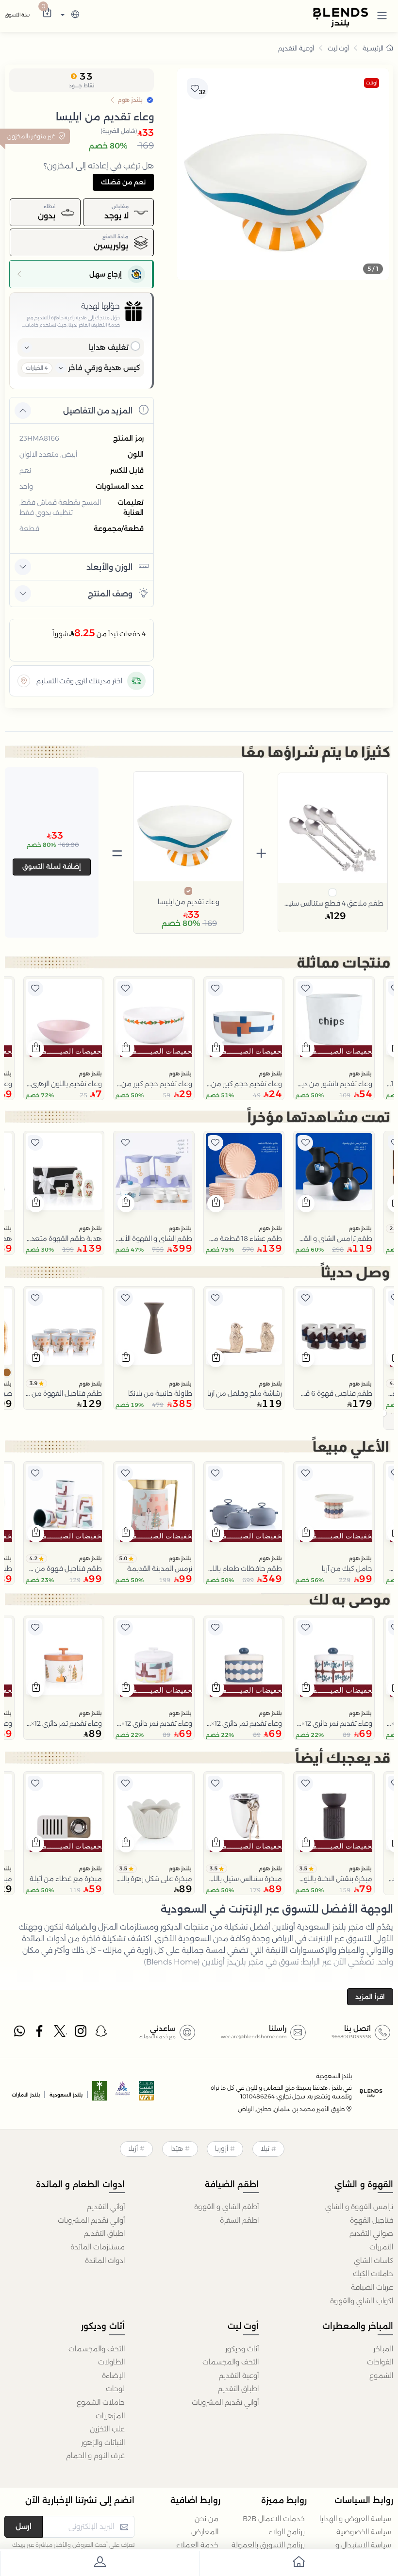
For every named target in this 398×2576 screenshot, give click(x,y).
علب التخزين (107, 2429)
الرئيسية (373, 48)
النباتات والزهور (103, 2443)
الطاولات (111, 2362)
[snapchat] (102, 2033)
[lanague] (69, 15)
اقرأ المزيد (370, 1997)
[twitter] (61, 2033)
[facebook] (40, 2033)
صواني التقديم (371, 2233)
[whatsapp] (19, 2033)
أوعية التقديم (296, 48)
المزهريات (110, 2416)
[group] (283, 174)
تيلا (265, 2148)
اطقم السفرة (239, 2220)
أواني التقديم (106, 2207)
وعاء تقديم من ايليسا (189, 902)
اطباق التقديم (104, 2233)
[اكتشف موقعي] (24, 681)
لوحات (115, 2389)
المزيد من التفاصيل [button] (98, 411)
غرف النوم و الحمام (95, 2456)
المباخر (383, 2349)
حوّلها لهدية (100, 306)
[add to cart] (306, 1049)
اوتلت (372, 83)
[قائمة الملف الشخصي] (99, 2564)
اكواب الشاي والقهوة (362, 2301)
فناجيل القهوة (372, 2220)
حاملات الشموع (101, 2402)
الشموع (381, 2376)
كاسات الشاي (373, 2261)
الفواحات (380, 2362)
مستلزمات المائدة (98, 2247)
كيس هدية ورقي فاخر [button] (104, 368)
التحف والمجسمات (231, 2362)
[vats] (147, 2094)
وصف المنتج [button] (110, 594)
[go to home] (298, 2564)
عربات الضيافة (372, 2287)
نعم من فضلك (123, 182)
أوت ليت (338, 48)
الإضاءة (113, 2376)
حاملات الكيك (373, 2274)
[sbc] (123, 2094)
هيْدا (177, 2148)
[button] (382, 15)
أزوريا (222, 2148)
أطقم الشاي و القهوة (226, 2207)
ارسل (24, 2526)
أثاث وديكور (242, 2349)
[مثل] (305, 989)
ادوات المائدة (105, 2261)
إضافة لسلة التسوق (52, 866)
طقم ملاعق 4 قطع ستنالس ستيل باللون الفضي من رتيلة (333, 903)
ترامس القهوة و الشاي (359, 2207)
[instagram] (82, 2033)
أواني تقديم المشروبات (91, 2220)
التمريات (381, 2247)
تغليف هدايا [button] (109, 347)
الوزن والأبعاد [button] (109, 567)
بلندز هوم (360, 1073)
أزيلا (133, 2148)
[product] (334, 1017)
